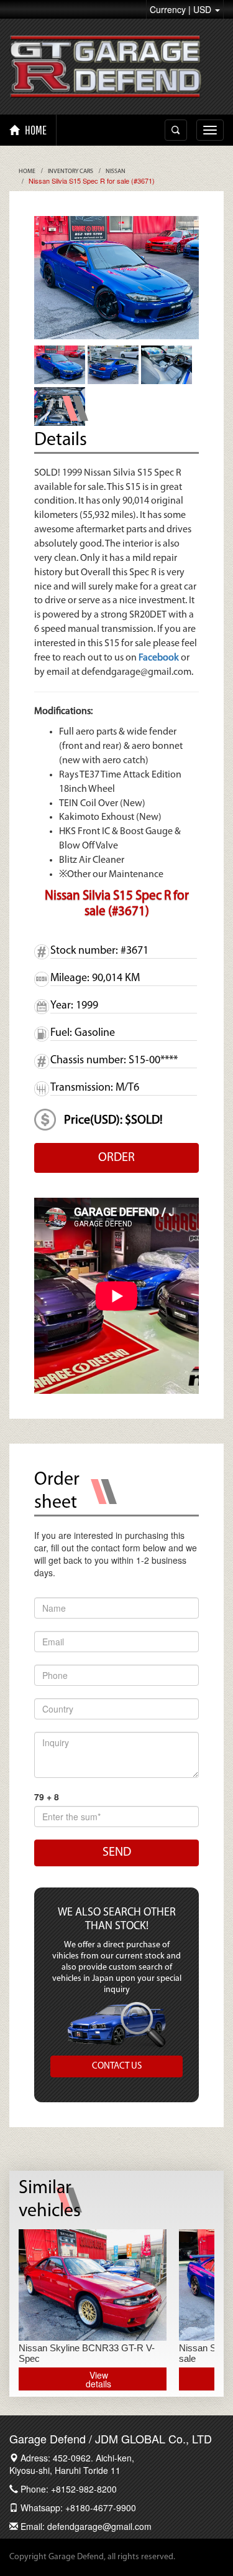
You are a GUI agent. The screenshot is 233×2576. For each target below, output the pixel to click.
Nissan (116, 172)
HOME (35, 130)
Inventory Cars (71, 172)
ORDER (116, 1158)
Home (27, 172)
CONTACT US (117, 2066)
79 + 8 (47, 1797)
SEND (117, 1853)
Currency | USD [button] (182, 9)
